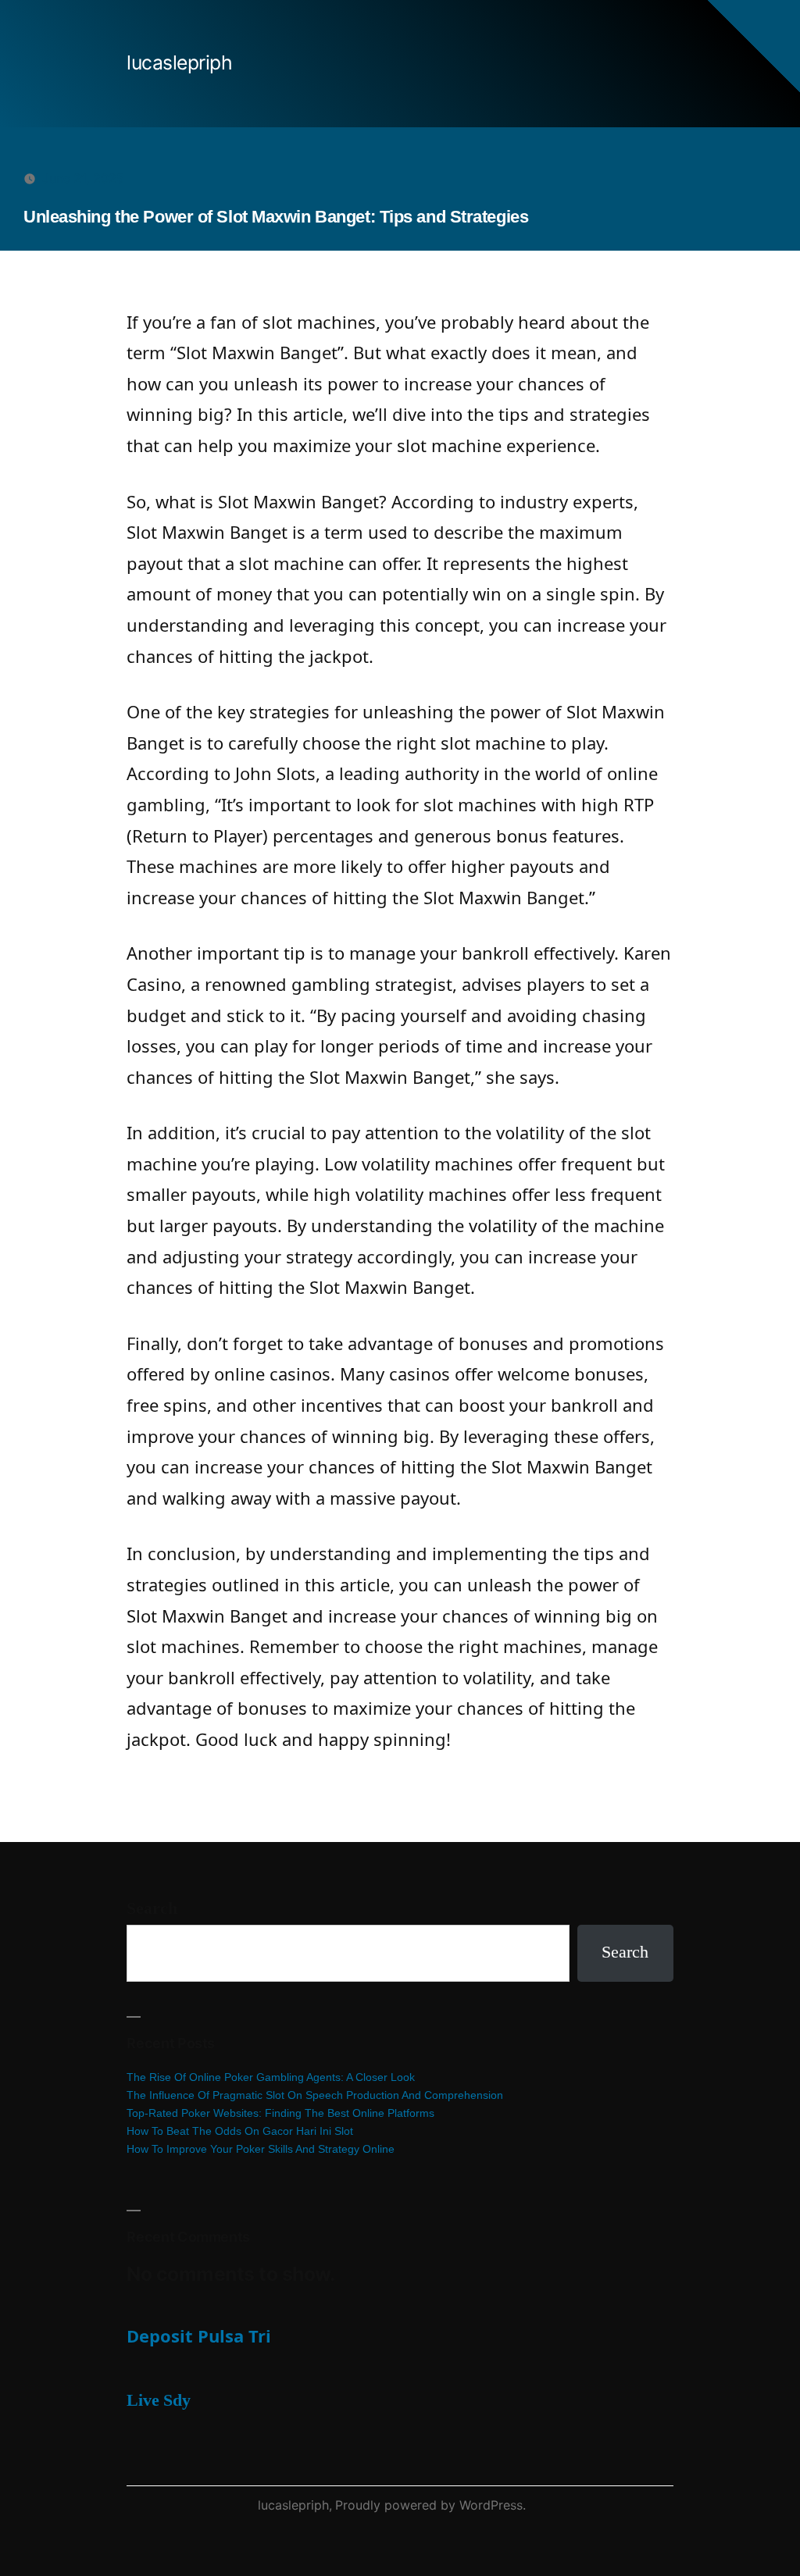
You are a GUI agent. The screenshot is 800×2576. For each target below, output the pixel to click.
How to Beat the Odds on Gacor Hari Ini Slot (240, 2131)
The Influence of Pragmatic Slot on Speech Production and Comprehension (315, 2095)
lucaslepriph (179, 62)
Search (152, 1908)
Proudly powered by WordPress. (430, 2505)
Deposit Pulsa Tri (199, 2336)
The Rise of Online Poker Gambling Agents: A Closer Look (271, 2077)
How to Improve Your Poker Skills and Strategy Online (261, 2149)
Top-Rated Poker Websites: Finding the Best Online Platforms (280, 2113)
